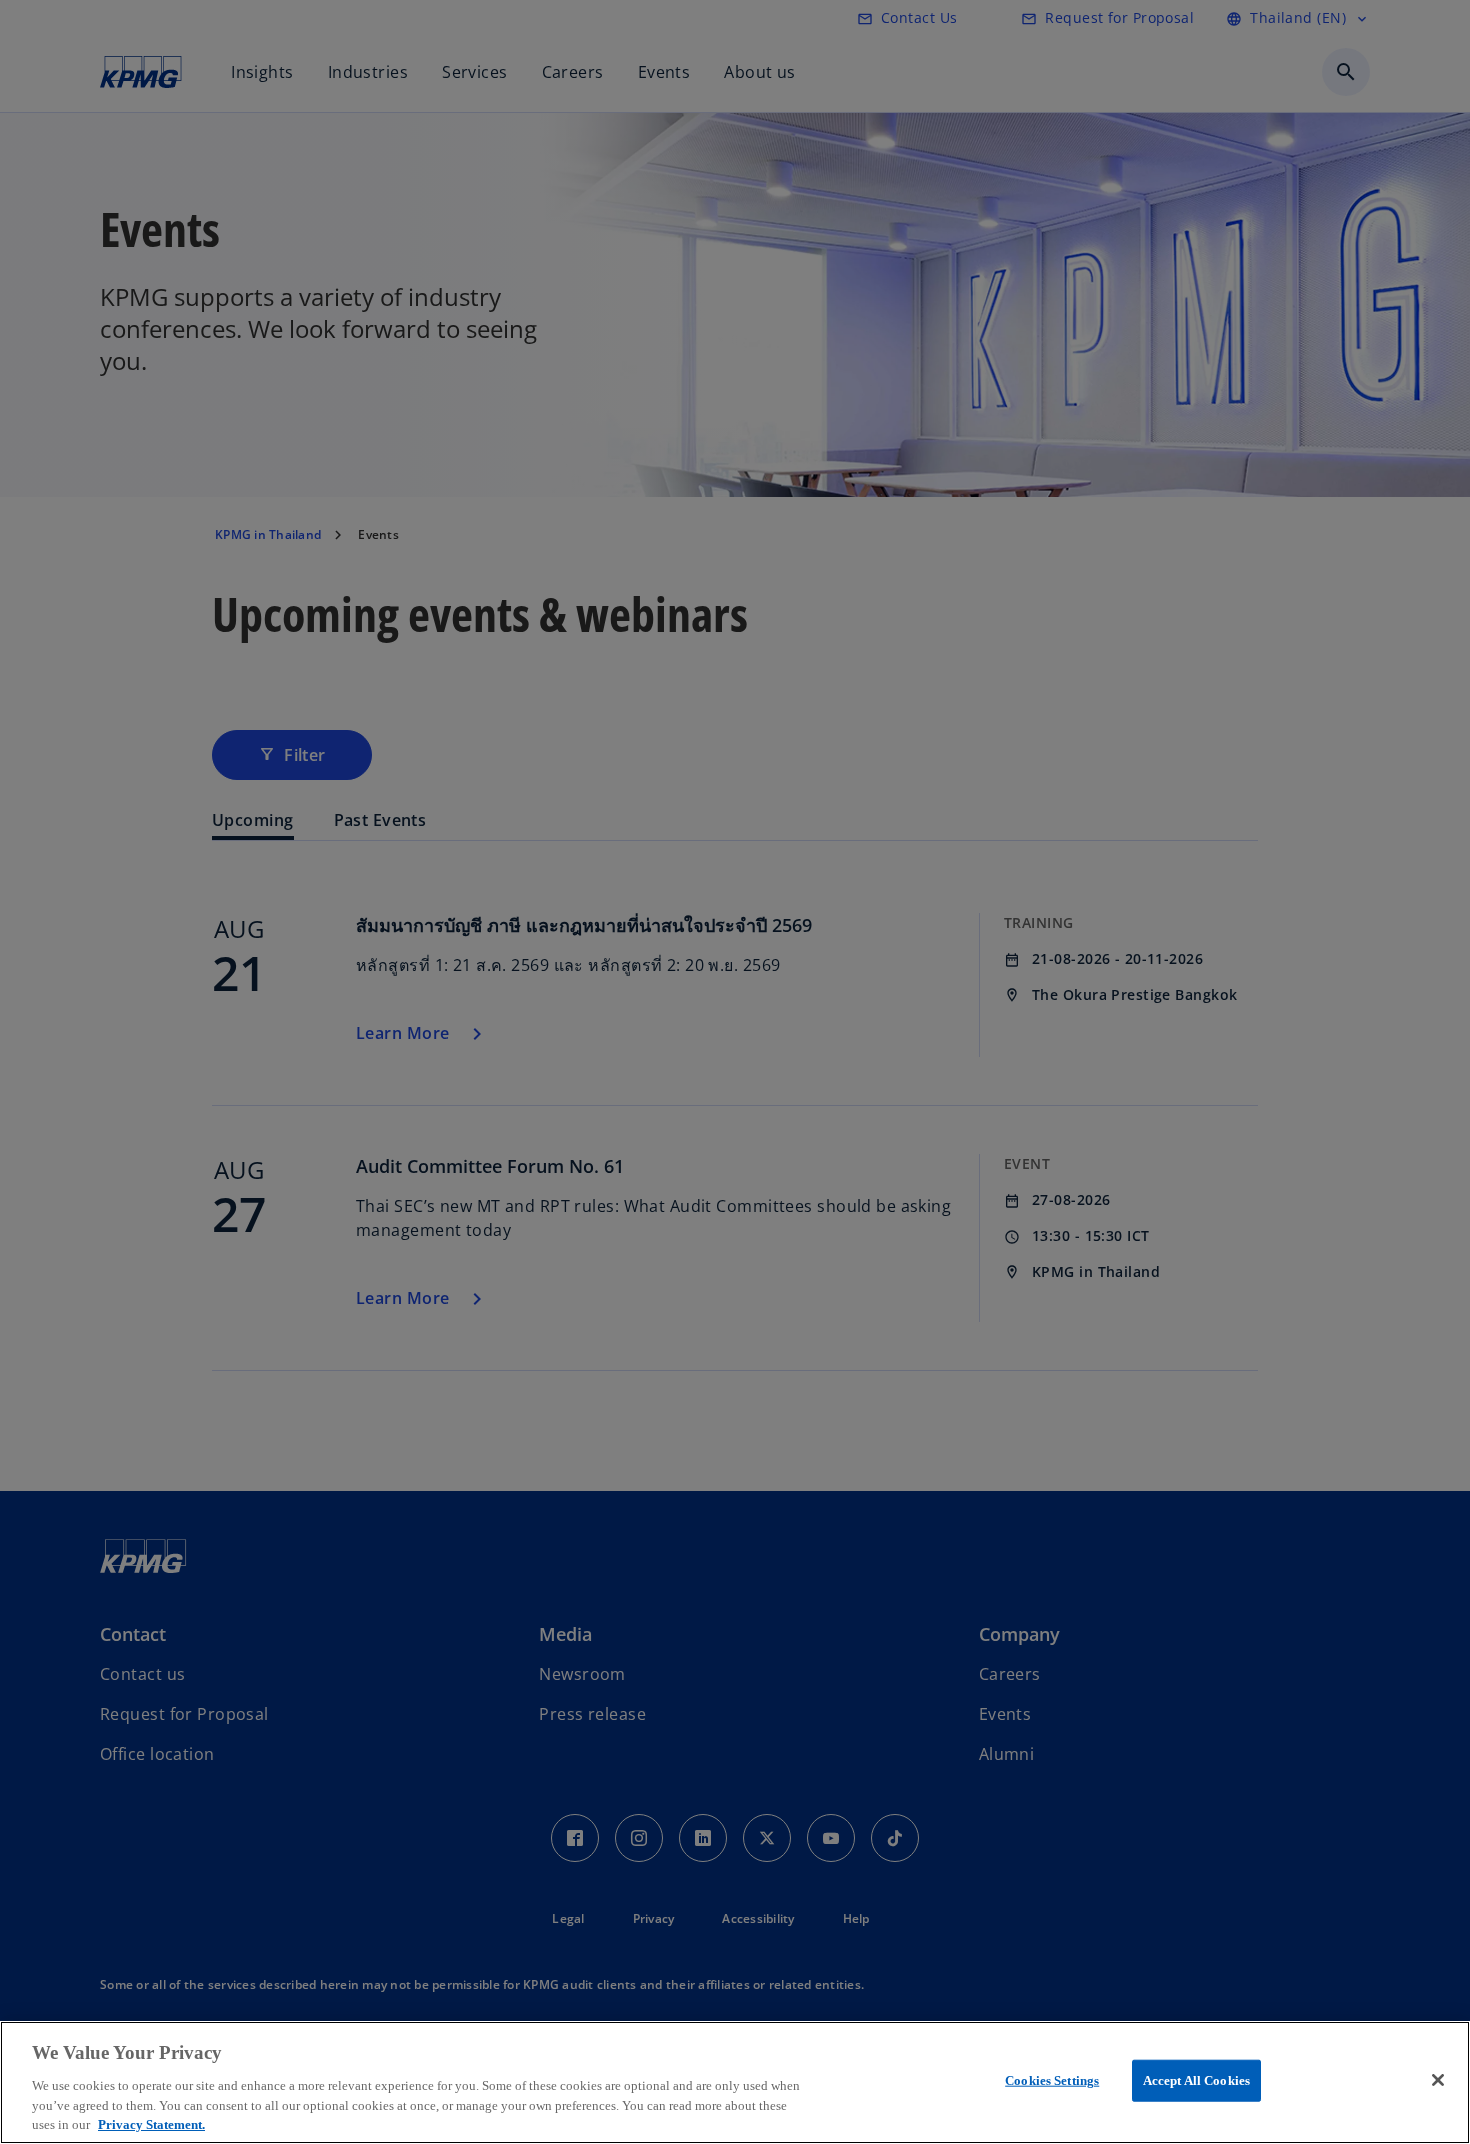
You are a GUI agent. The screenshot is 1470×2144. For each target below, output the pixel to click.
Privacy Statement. (151, 2123)
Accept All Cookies (1196, 2080)
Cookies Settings (1052, 2080)
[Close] (1438, 2080)
